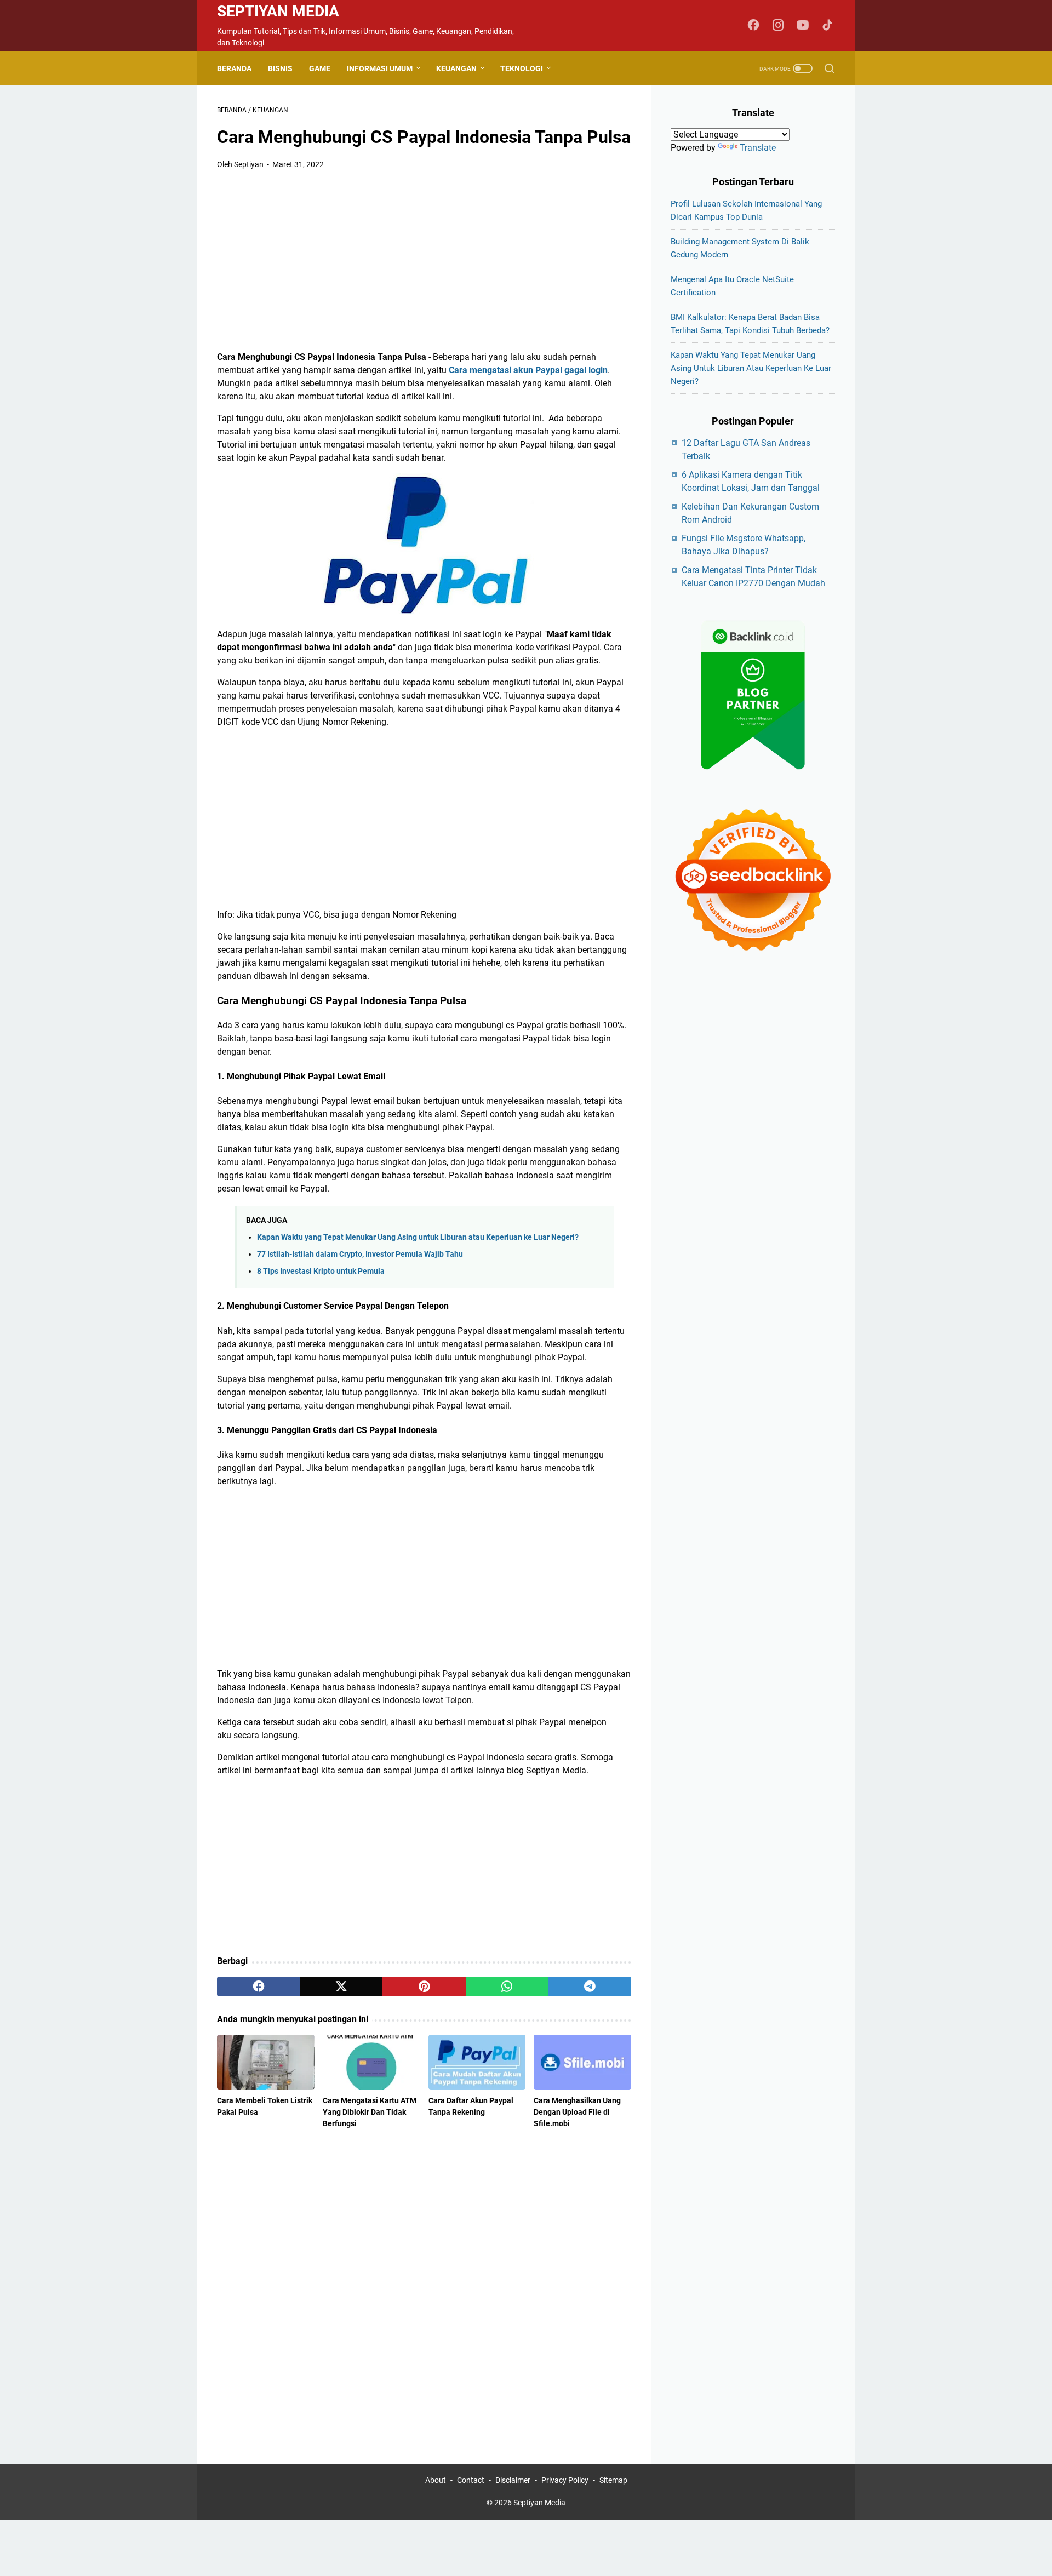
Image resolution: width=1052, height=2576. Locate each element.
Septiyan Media (278, 11)
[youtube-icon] (803, 26)
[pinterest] (424, 1987)
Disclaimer (513, 2480)
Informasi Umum (380, 68)
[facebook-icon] (753, 26)
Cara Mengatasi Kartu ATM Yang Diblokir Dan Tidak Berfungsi (370, 2112)
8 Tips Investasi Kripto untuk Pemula (321, 1271)
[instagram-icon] (778, 26)
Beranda (234, 68)
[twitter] (341, 1987)
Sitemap (613, 2480)
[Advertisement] (424, 261)
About (436, 2480)
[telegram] (590, 1987)
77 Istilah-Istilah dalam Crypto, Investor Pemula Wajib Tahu (360, 1254)
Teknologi (522, 68)
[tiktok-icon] (827, 26)
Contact (471, 2480)
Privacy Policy (565, 2480)
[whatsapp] (507, 1987)
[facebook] (258, 1987)
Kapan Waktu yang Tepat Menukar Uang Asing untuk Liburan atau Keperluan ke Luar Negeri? (418, 1237)
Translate (758, 148)
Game (320, 68)
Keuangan (456, 68)
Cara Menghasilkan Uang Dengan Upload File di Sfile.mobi (577, 2112)
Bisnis (280, 68)
